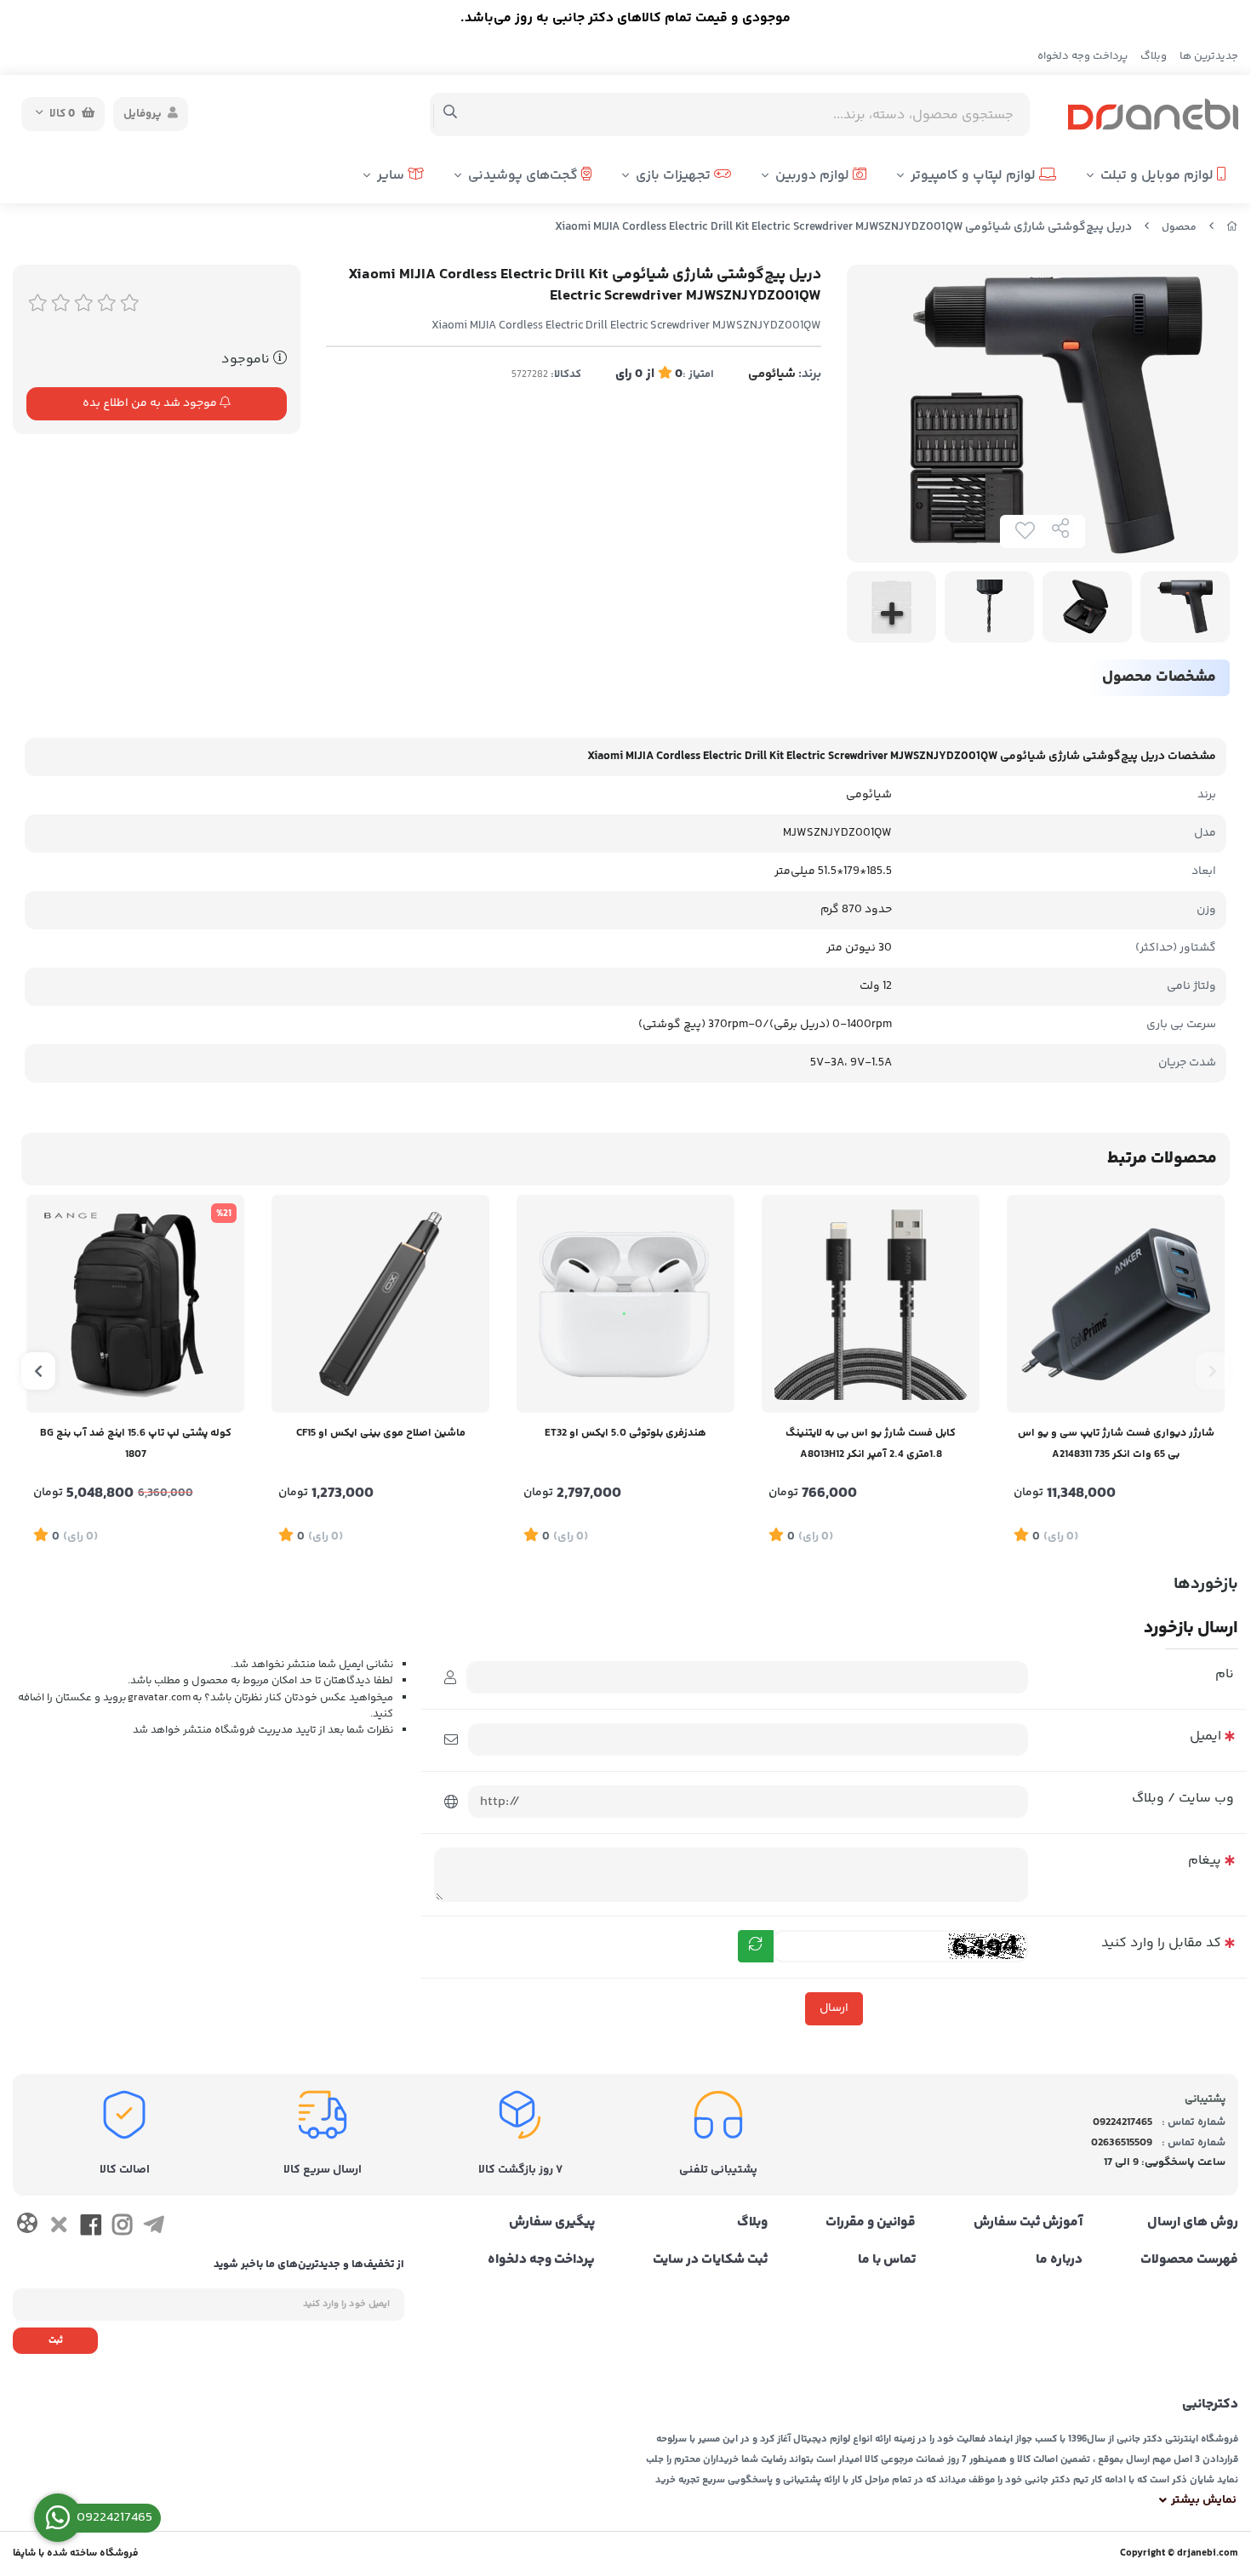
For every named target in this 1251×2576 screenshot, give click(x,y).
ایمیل (1205, 1736)
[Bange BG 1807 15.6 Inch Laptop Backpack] (135, 1304)
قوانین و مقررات (871, 2223)
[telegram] (154, 2228)
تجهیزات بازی (675, 176)
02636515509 (1122, 2143)
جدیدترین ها (1209, 56)
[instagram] (122, 2228)
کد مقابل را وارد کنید (1161, 1943)
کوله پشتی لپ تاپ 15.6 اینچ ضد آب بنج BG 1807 (136, 1444)
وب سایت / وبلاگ (1183, 1799)
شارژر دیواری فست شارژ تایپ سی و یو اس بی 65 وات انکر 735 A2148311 (1116, 1444)
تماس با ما (887, 2260)
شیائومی (772, 374)
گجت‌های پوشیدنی (525, 176)
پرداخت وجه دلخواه (1082, 56)
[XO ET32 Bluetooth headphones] (625, 1304)
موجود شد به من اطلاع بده (151, 403)
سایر (392, 176)
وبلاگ (1154, 56)
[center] (451, 114)
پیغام (1205, 1861)
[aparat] (27, 2227)
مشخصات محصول (1159, 677)
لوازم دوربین (814, 176)
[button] (1213, 1371)
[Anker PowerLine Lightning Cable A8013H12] (871, 1304)
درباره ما (1059, 2260)
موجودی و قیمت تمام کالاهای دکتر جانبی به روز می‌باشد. (625, 18)
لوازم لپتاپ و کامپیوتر (975, 176)
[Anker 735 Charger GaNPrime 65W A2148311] (1116, 1304)
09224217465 (1122, 2122)
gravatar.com (159, 1697)
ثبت (56, 2341)
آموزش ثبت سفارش (1028, 2223)
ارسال (834, 2008)
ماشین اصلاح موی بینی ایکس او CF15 (381, 1433)
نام (1225, 1674)
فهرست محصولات (1189, 2260)
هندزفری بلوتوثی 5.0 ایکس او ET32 (625, 1433)
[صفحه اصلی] (1232, 228)
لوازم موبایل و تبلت (1159, 176)
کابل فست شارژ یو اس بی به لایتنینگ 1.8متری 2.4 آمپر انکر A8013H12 (871, 1444)
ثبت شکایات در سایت (710, 2260)
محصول (1179, 228)
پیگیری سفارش (552, 2223)
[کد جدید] (756, 1946)
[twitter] (58, 2228)
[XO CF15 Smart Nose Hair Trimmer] (380, 1304)
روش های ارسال (1193, 2223)
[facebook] (91, 2228)
